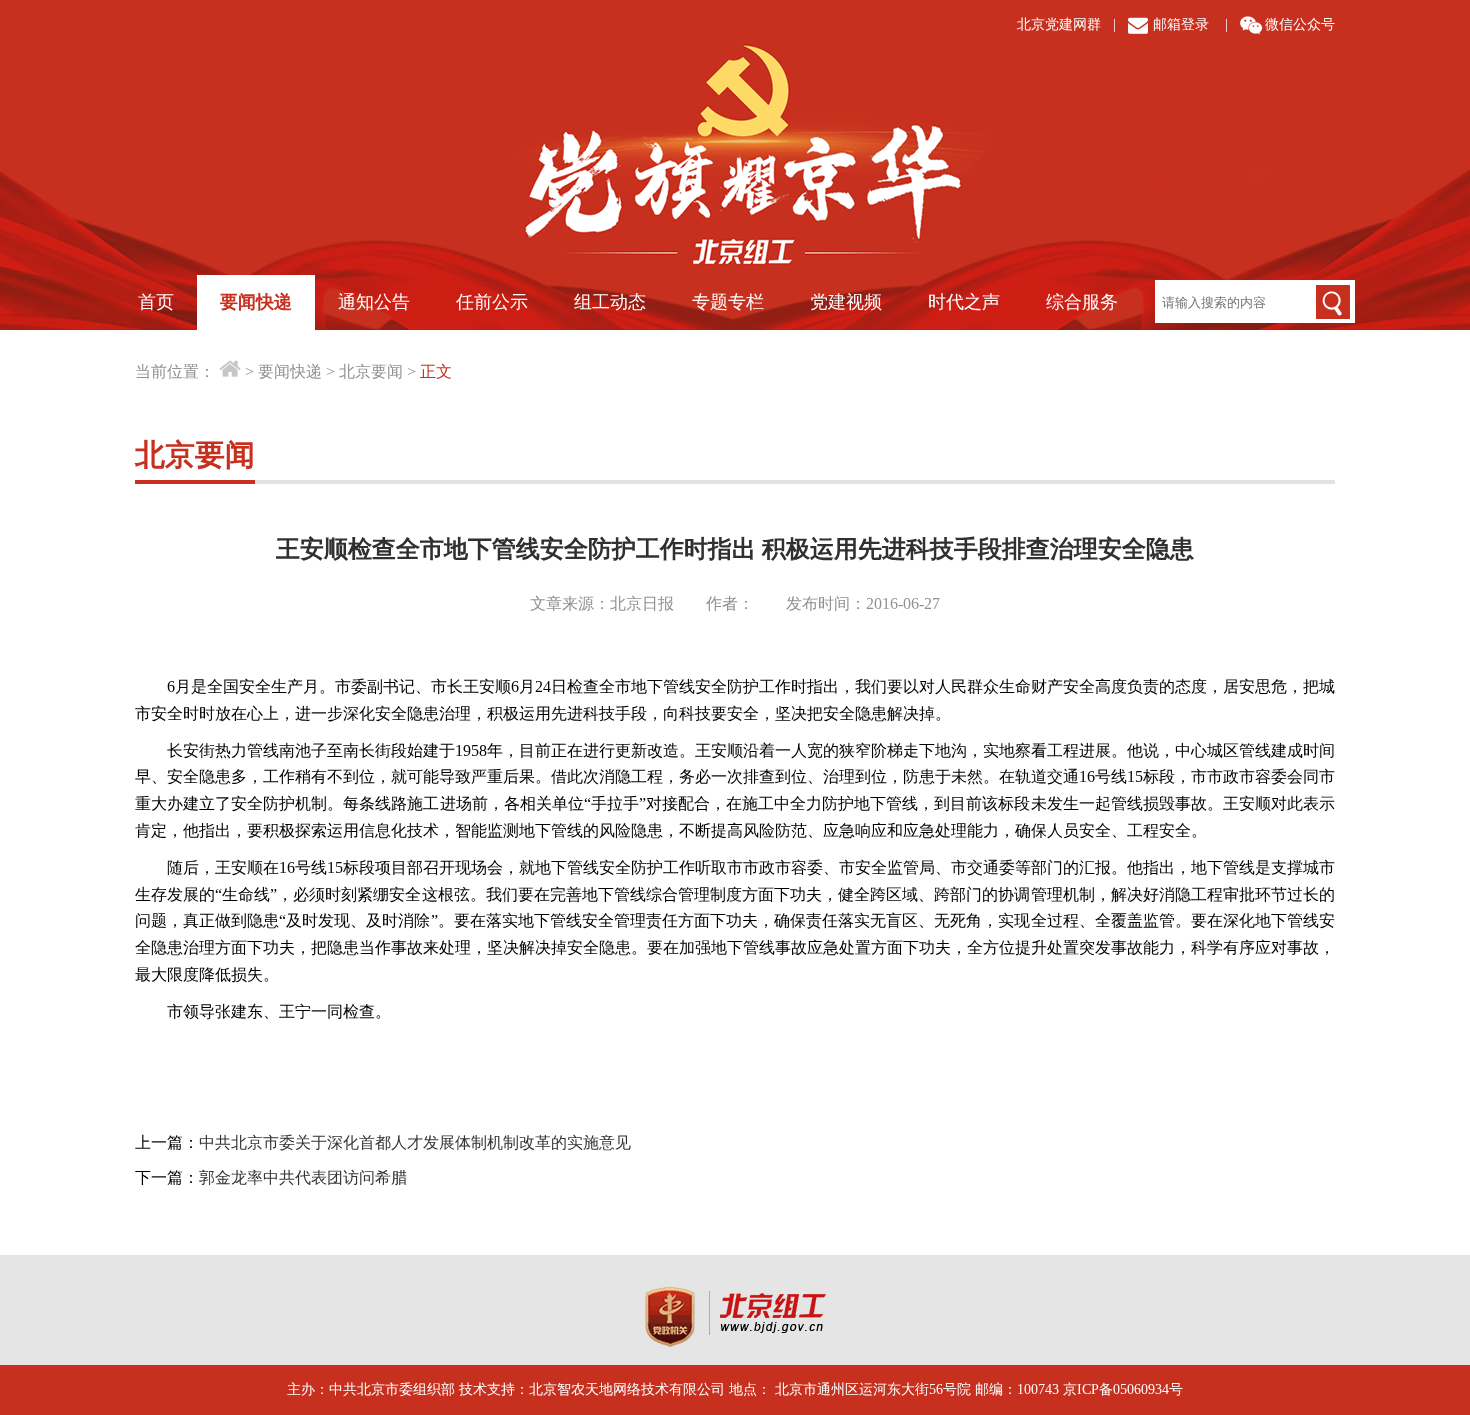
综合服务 (1082, 302)
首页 (156, 302)
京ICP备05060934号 (1123, 1389)
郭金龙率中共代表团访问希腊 (303, 1177)
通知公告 (374, 302)
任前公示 (492, 302)
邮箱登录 (1181, 24)
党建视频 (846, 302)
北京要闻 (371, 371)
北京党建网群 (1059, 24)
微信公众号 (1300, 24)
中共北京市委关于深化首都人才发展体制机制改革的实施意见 (415, 1142)
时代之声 (964, 302)
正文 (436, 371)
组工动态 (610, 302)
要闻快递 (256, 302)
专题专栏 (728, 302)
